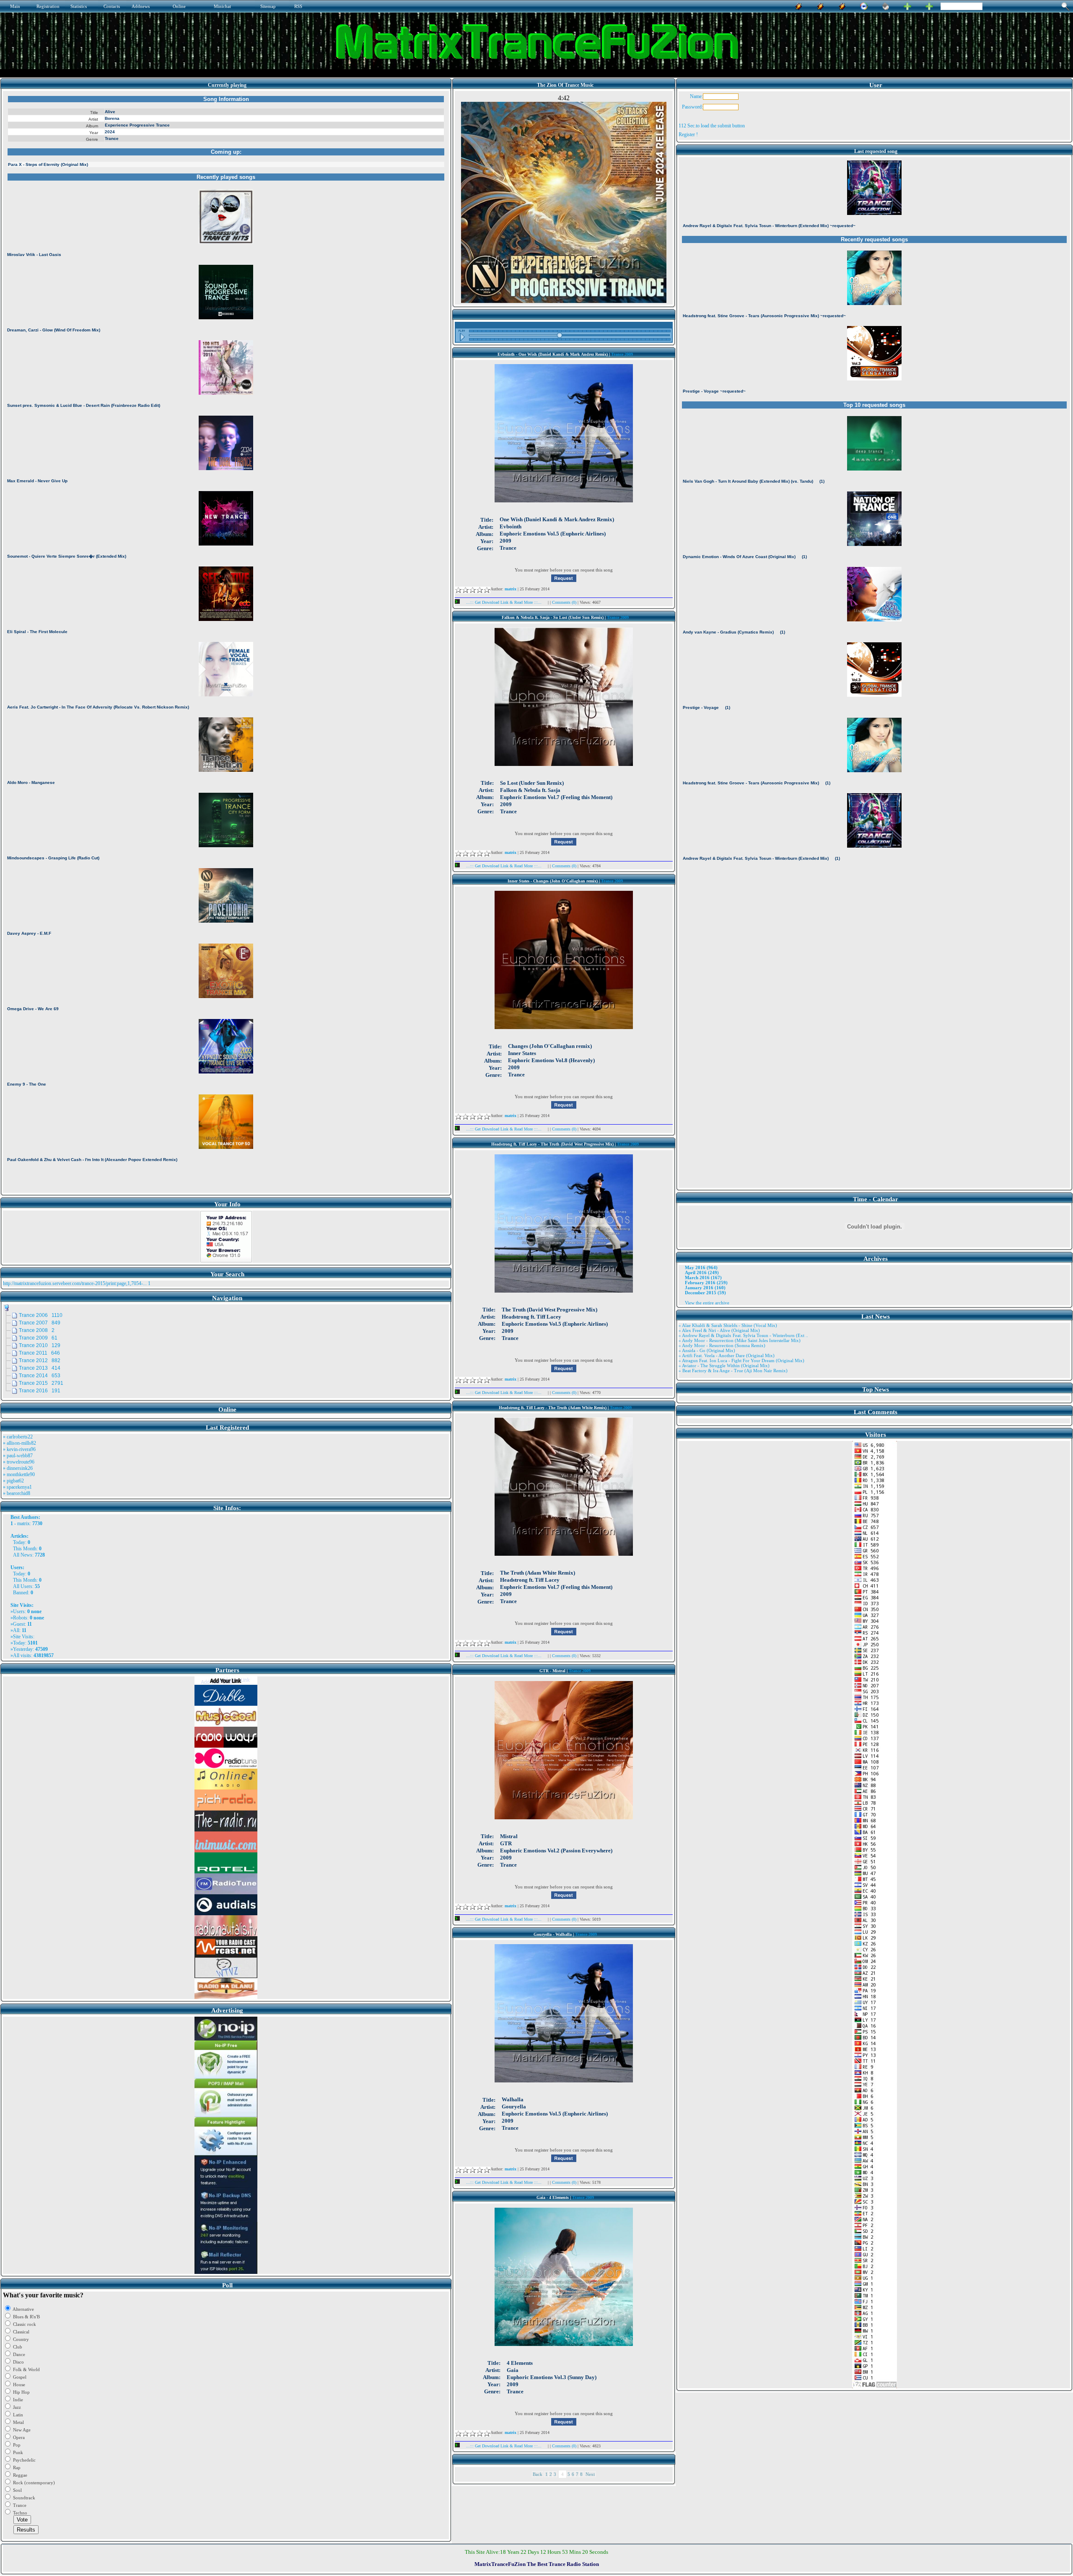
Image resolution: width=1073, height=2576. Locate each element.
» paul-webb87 (18, 1456)
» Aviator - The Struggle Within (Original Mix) (724, 1366)
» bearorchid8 (17, 1493)
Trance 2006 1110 (41, 1315)
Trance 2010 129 (40, 1345)
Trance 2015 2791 (41, 1383)
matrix (23, 1523)
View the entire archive (707, 1303)
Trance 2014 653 (40, 1376)
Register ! (688, 134)
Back (538, 2474)
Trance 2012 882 (40, 1360)
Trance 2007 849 (40, 1323)
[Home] (886, 5)
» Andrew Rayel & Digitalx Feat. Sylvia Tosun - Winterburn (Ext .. (743, 1335)
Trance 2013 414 (40, 1368)
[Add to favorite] (929, 5)
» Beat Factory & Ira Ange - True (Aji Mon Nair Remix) (733, 1371)
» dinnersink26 (18, 1468)
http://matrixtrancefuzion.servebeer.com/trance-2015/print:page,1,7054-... (75, 1283)
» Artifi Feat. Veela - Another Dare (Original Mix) (727, 1355)
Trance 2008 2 (37, 1330)
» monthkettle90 (19, 1474)
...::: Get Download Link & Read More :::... (504, 602)
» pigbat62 (13, 1481)
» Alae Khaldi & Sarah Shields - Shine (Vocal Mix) (728, 1325)
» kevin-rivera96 (19, 1449)
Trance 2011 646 (39, 1353)
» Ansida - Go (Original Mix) (707, 1350)
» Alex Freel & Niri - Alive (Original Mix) (719, 1330)
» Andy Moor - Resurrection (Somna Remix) (722, 1345)
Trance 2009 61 (38, 1338)
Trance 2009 (622, 354)
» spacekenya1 (17, 1487)
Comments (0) (565, 602)
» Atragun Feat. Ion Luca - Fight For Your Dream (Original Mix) (741, 1360)
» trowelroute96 (19, 1462)
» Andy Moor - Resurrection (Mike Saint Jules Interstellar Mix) (740, 1340)
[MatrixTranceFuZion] (907, 5)
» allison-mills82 (19, 1443)
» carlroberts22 (18, 1437)
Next (590, 2474)
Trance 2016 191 (40, 1391)
